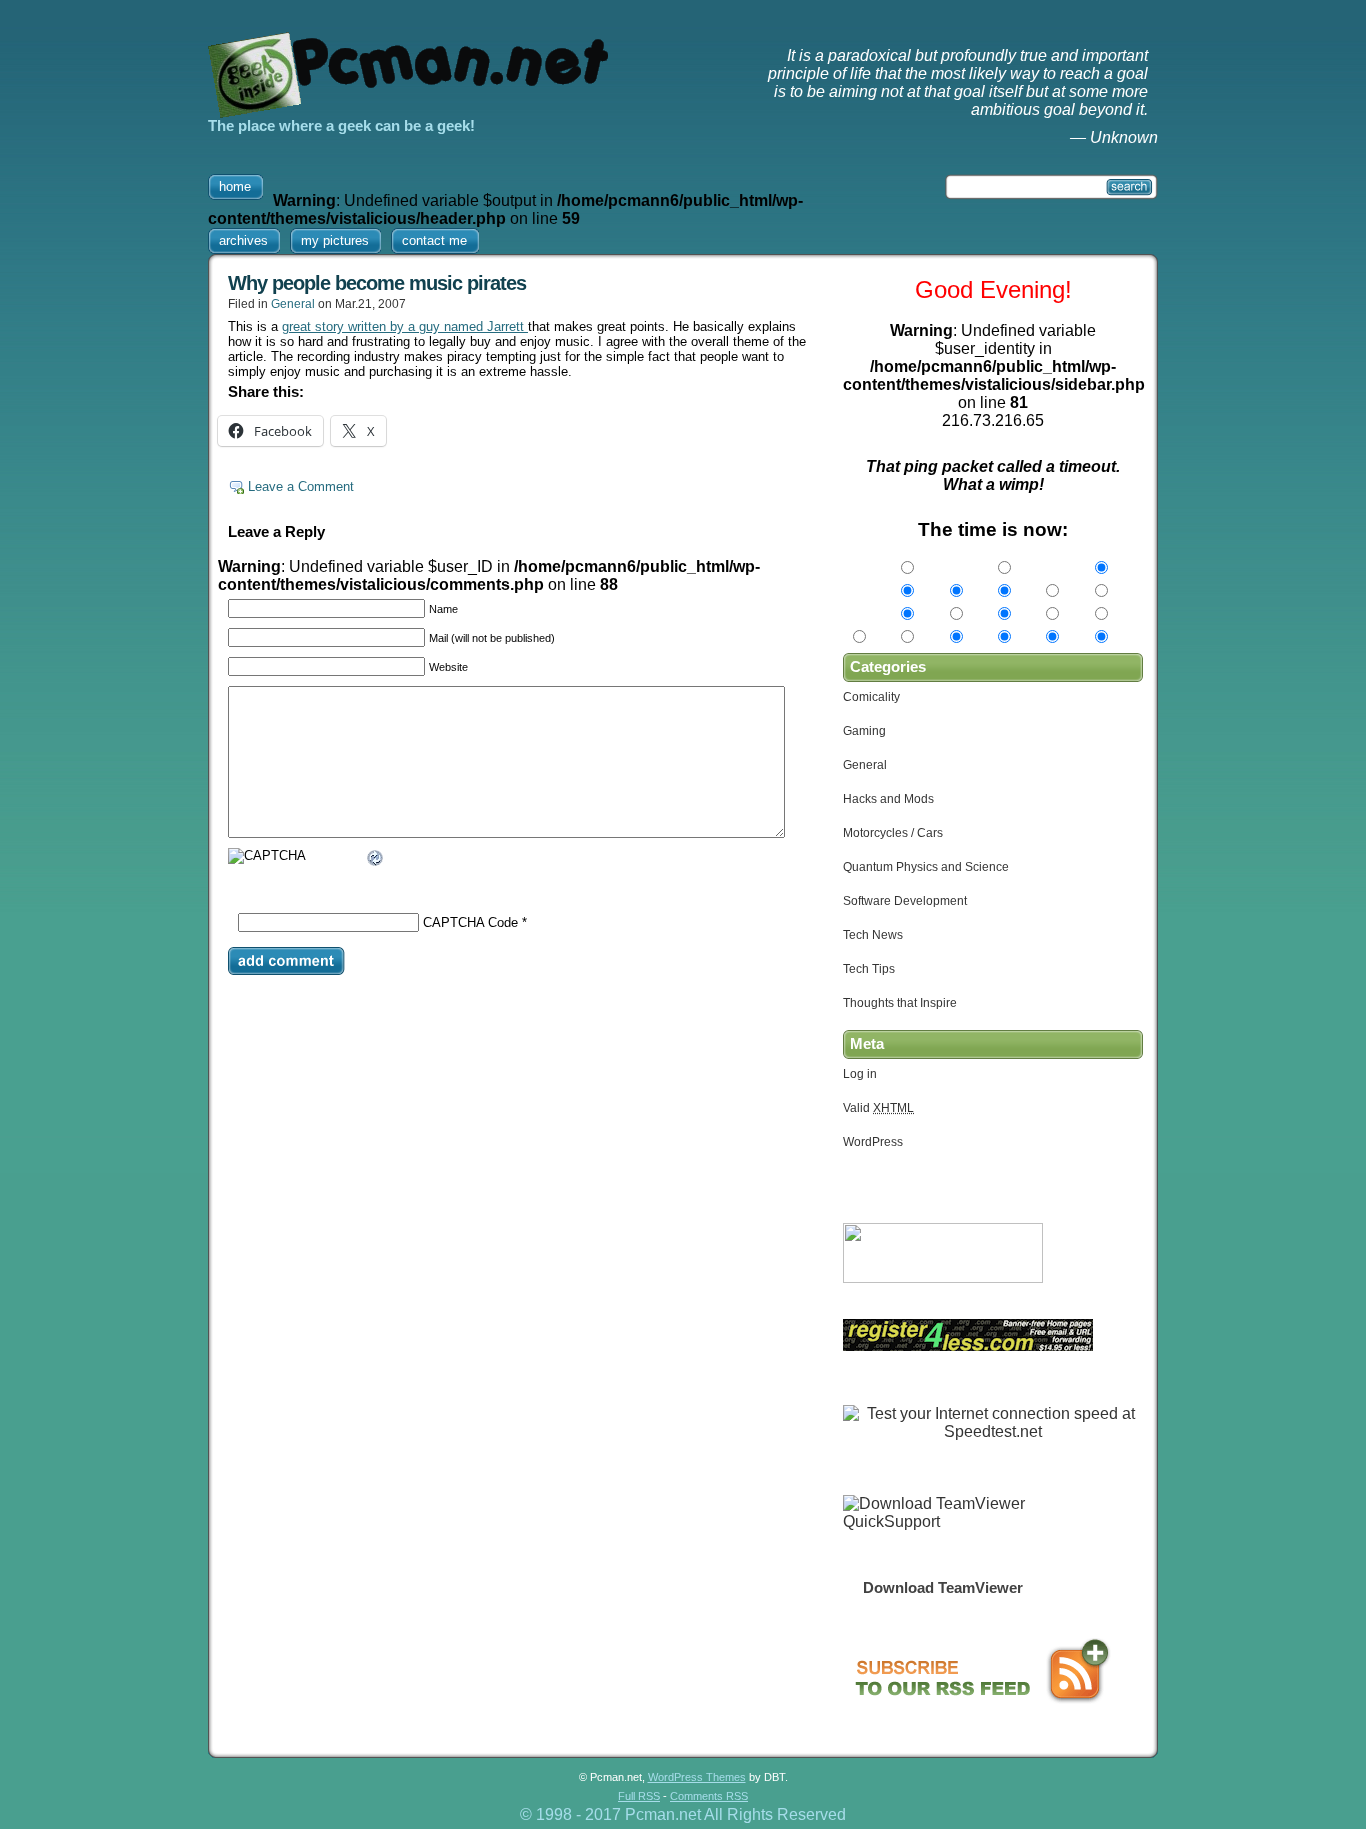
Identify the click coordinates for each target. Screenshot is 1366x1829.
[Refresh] (376, 860)
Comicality (871, 697)
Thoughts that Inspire (900, 1003)
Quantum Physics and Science (926, 867)
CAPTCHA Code (470, 922)
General (293, 304)
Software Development (905, 901)
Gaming (864, 731)
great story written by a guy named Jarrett (405, 326)
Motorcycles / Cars (893, 833)
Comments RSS (709, 1796)
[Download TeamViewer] (943, 1521)
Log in (860, 1074)
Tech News (873, 935)
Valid (878, 1108)
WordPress (873, 1142)
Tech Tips (869, 969)
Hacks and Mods (888, 799)
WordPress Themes (697, 1777)
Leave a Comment (301, 486)
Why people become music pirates (377, 283)
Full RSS (639, 1796)
